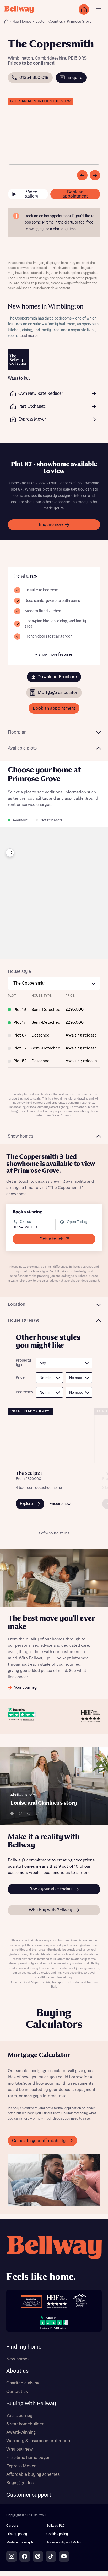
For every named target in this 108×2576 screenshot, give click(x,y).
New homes (18, 2359)
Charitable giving (23, 2383)
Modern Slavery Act (21, 2543)
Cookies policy (57, 2534)
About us (17, 2371)
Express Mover (21, 2466)
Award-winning (21, 2432)
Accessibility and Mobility (65, 2543)
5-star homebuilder (25, 2424)
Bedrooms (23, 1392)
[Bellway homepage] (54, 2260)
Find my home (24, 2347)
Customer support (29, 2495)
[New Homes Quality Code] (80, 2301)
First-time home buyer (28, 2458)
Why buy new (20, 2449)
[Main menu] (99, 9)
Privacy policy (17, 2534)
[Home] (6, 22)
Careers (12, 2526)
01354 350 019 (25, 1227)
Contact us (17, 2392)
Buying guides (20, 2483)
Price (20, 1378)
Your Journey (19, 2416)
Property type (23, 1363)
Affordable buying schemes (33, 2474)
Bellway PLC (56, 2526)
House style (19, 971)
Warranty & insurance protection (38, 2441)
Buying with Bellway (31, 2404)
